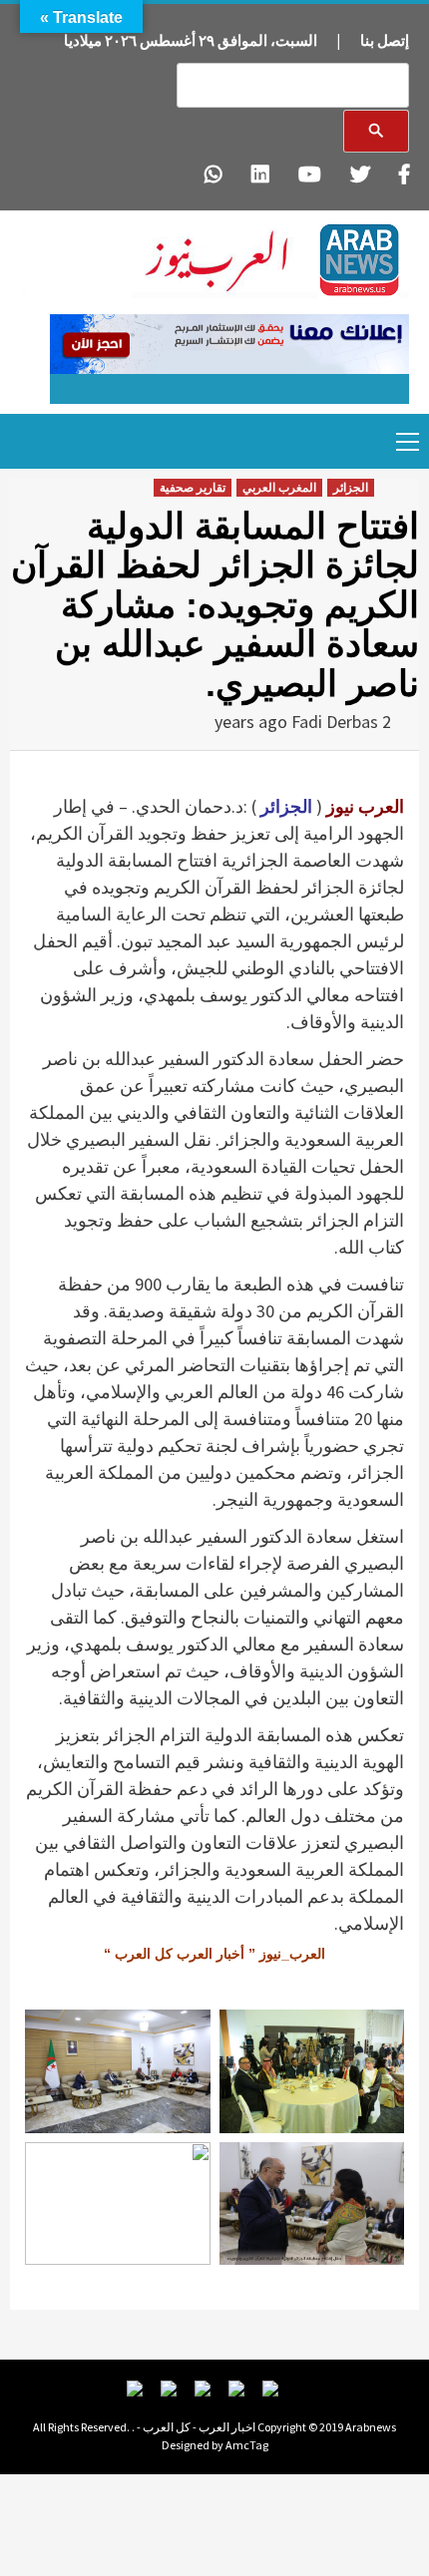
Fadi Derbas (335, 722)
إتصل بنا (385, 40)
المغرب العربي (279, 488)
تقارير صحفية (193, 488)
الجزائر (351, 488)
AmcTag (247, 2445)
